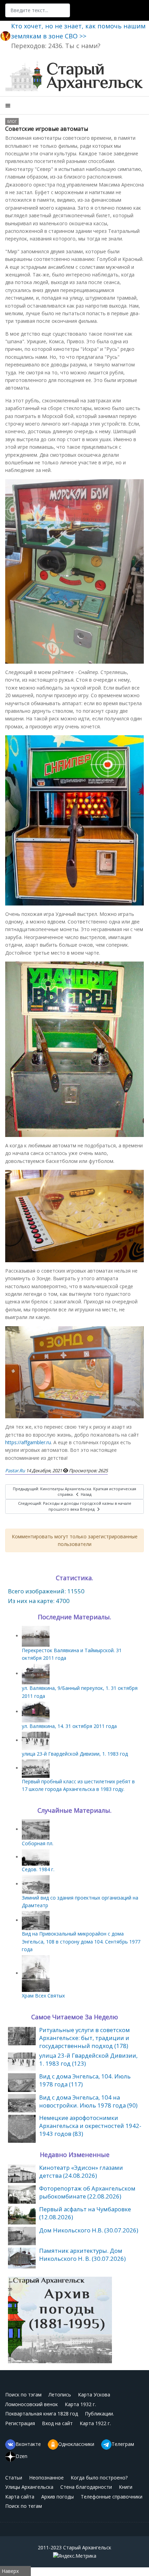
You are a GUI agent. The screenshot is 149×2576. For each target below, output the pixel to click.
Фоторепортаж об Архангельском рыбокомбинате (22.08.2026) (87, 2192)
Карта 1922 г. (95, 2423)
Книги (126, 2487)
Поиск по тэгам (23, 2395)
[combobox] (38, 10)
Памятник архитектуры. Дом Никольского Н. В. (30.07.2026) (82, 2255)
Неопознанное (46, 2478)
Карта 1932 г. (80, 2404)
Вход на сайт (57, 2423)
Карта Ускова (94, 2395)
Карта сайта (20, 2497)
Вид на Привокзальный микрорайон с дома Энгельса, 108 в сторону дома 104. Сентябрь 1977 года (81, 1941)
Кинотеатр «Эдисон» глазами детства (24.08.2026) (81, 2172)
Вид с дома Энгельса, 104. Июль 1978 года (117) (85, 2080)
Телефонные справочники (112, 2497)
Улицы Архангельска (29, 2487)
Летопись (60, 2395)
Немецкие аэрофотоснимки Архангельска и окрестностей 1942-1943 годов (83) (90, 2126)
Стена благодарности (86, 2487)
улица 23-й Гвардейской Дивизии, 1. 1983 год (75, 1754)
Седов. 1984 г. (38, 1869)
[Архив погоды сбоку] (60, 2319)
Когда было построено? (99, 2478)
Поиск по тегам (24, 2506)
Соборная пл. (38, 1843)
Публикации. (99, 2414)
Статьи (14, 2478)
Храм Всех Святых (43, 1996)
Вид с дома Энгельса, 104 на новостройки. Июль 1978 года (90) (88, 2101)
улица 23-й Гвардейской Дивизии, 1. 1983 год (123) (88, 2059)
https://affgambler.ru (28, 1442)
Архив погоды (58, 2497)
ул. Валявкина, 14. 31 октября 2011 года (69, 1726)
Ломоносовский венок (32, 2404)
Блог (12, 121)
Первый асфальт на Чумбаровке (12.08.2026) (85, 2213)
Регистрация (20, 2423)
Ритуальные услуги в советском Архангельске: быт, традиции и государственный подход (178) (85, 2038)
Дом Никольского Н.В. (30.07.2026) (89, 2230)
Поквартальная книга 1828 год (42, 2414)
